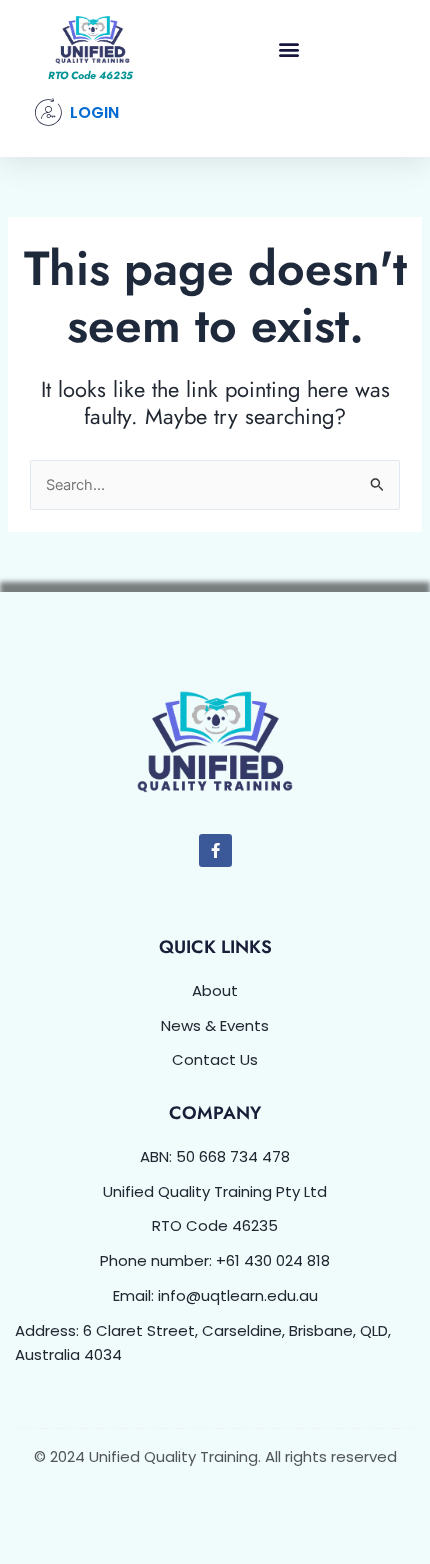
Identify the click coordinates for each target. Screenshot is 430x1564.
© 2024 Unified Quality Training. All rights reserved (215, 1456)
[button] (289, 49)
